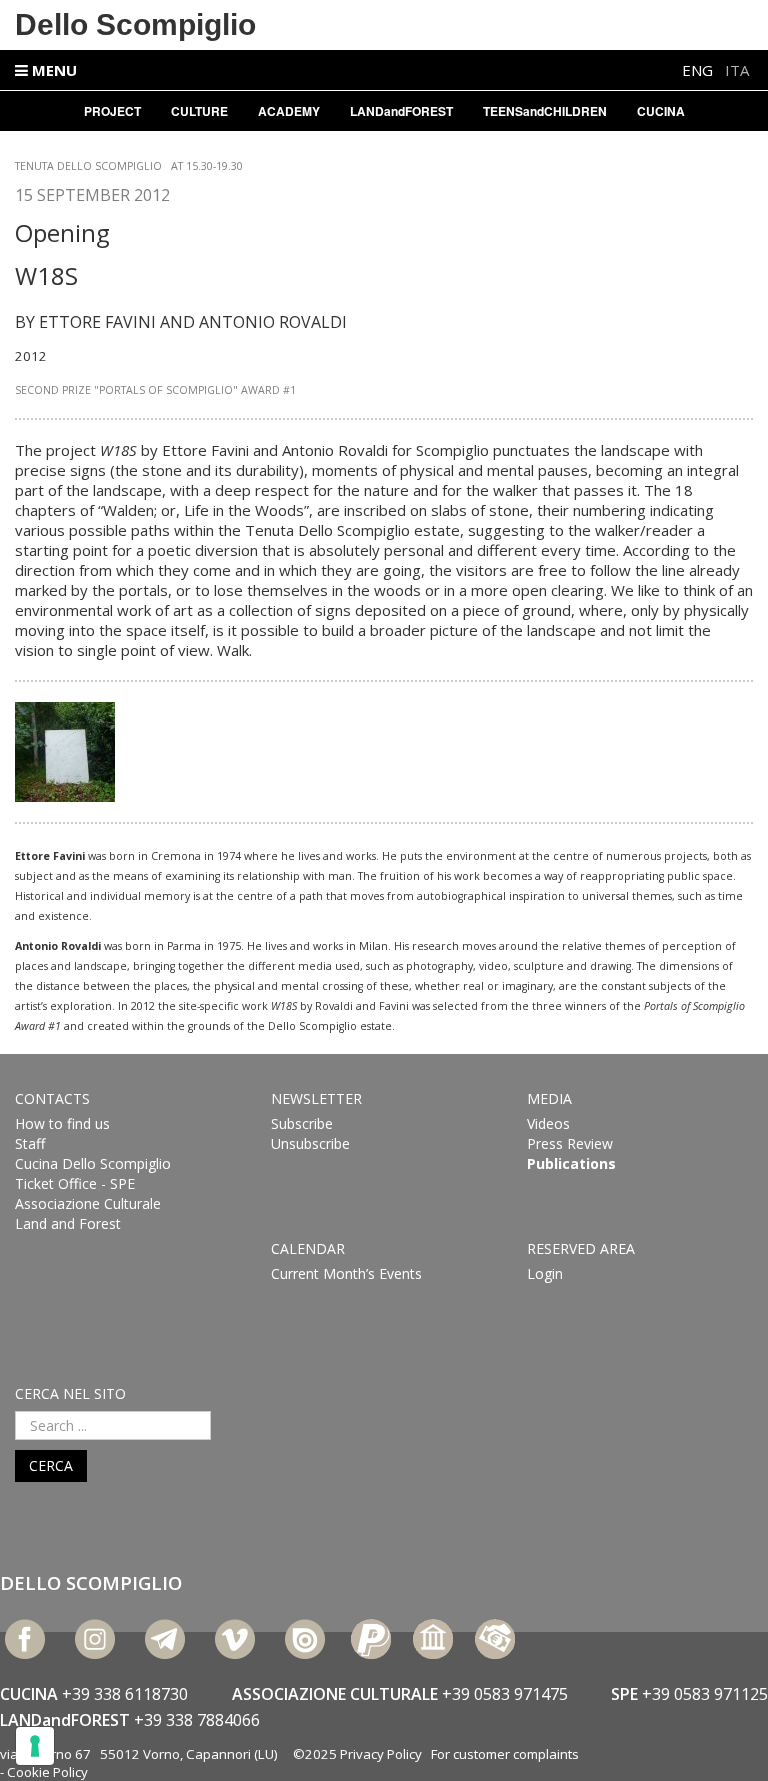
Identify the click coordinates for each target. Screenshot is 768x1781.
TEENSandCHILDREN (545, 111)
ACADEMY (289, 111)
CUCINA (661, 111)
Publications (571, 1163)
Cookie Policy (47, 1772)
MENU (52, 70)
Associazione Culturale (88, 1203)
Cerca (51, 1465)
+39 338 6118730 (125, 1694)
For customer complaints (505, 1754)
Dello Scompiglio (135, 24)
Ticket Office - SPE (75, 1183)
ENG (699, 70)
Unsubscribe (310, 1143)
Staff (30, 1143)
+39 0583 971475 (505, 1694)
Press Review (570, 1143)
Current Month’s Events (346, 1273)
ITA (737, 70)
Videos (548, 1123)
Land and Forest (68, 1223)
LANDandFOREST (401, 111)
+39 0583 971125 (705, 1694)
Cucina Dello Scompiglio (93, 1163)
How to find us (62, 1123)
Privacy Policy (381, 1754)
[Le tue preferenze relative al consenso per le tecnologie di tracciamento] (35, 1746)
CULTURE (199, 111)
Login (545, 1273)
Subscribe (302, 1123)
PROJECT (112, 111)
